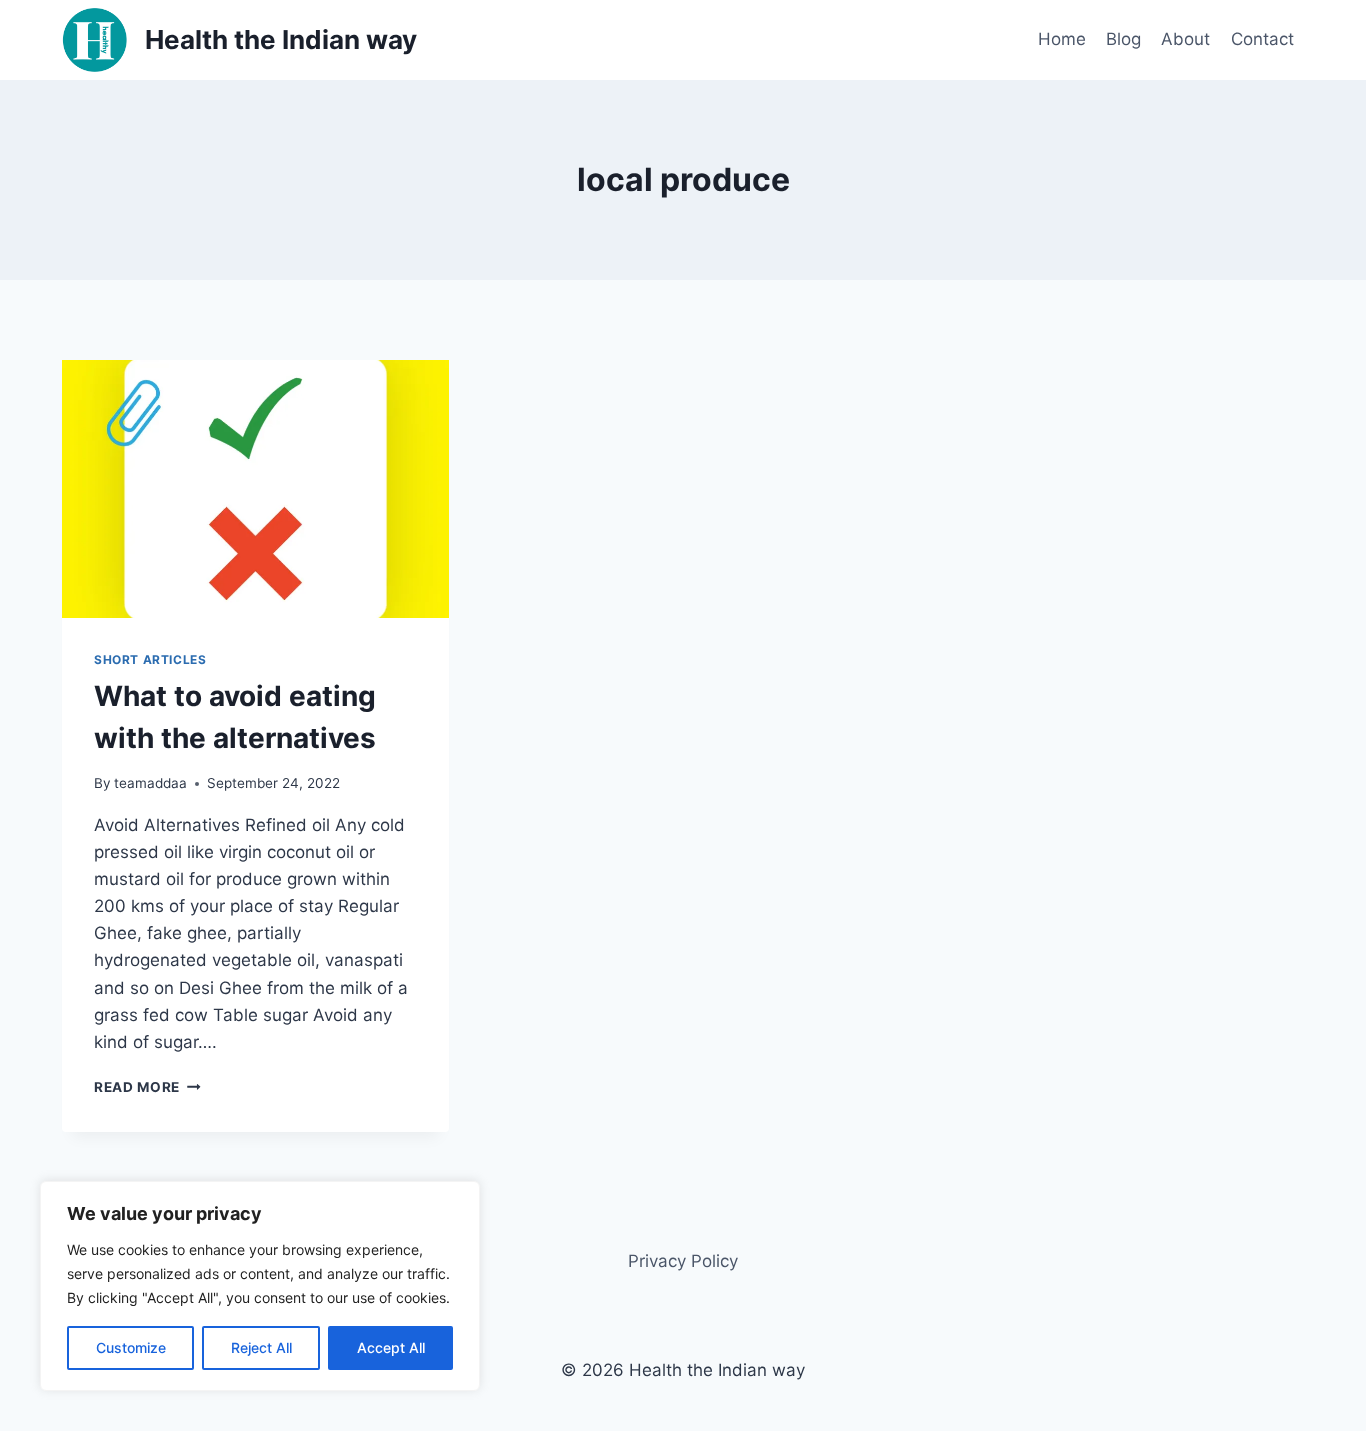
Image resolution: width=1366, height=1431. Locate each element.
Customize (131, 1347)
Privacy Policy (683, 1261)
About (1185, 39)
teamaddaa (150, 783)
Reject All (261, 1347)
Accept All (391, 1347)
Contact (1262, 39)
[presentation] (255, 489)
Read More (147, 1087)
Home (1062, 39)
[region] (260, 1286)
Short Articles (150, 659)
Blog (1123, 39)
